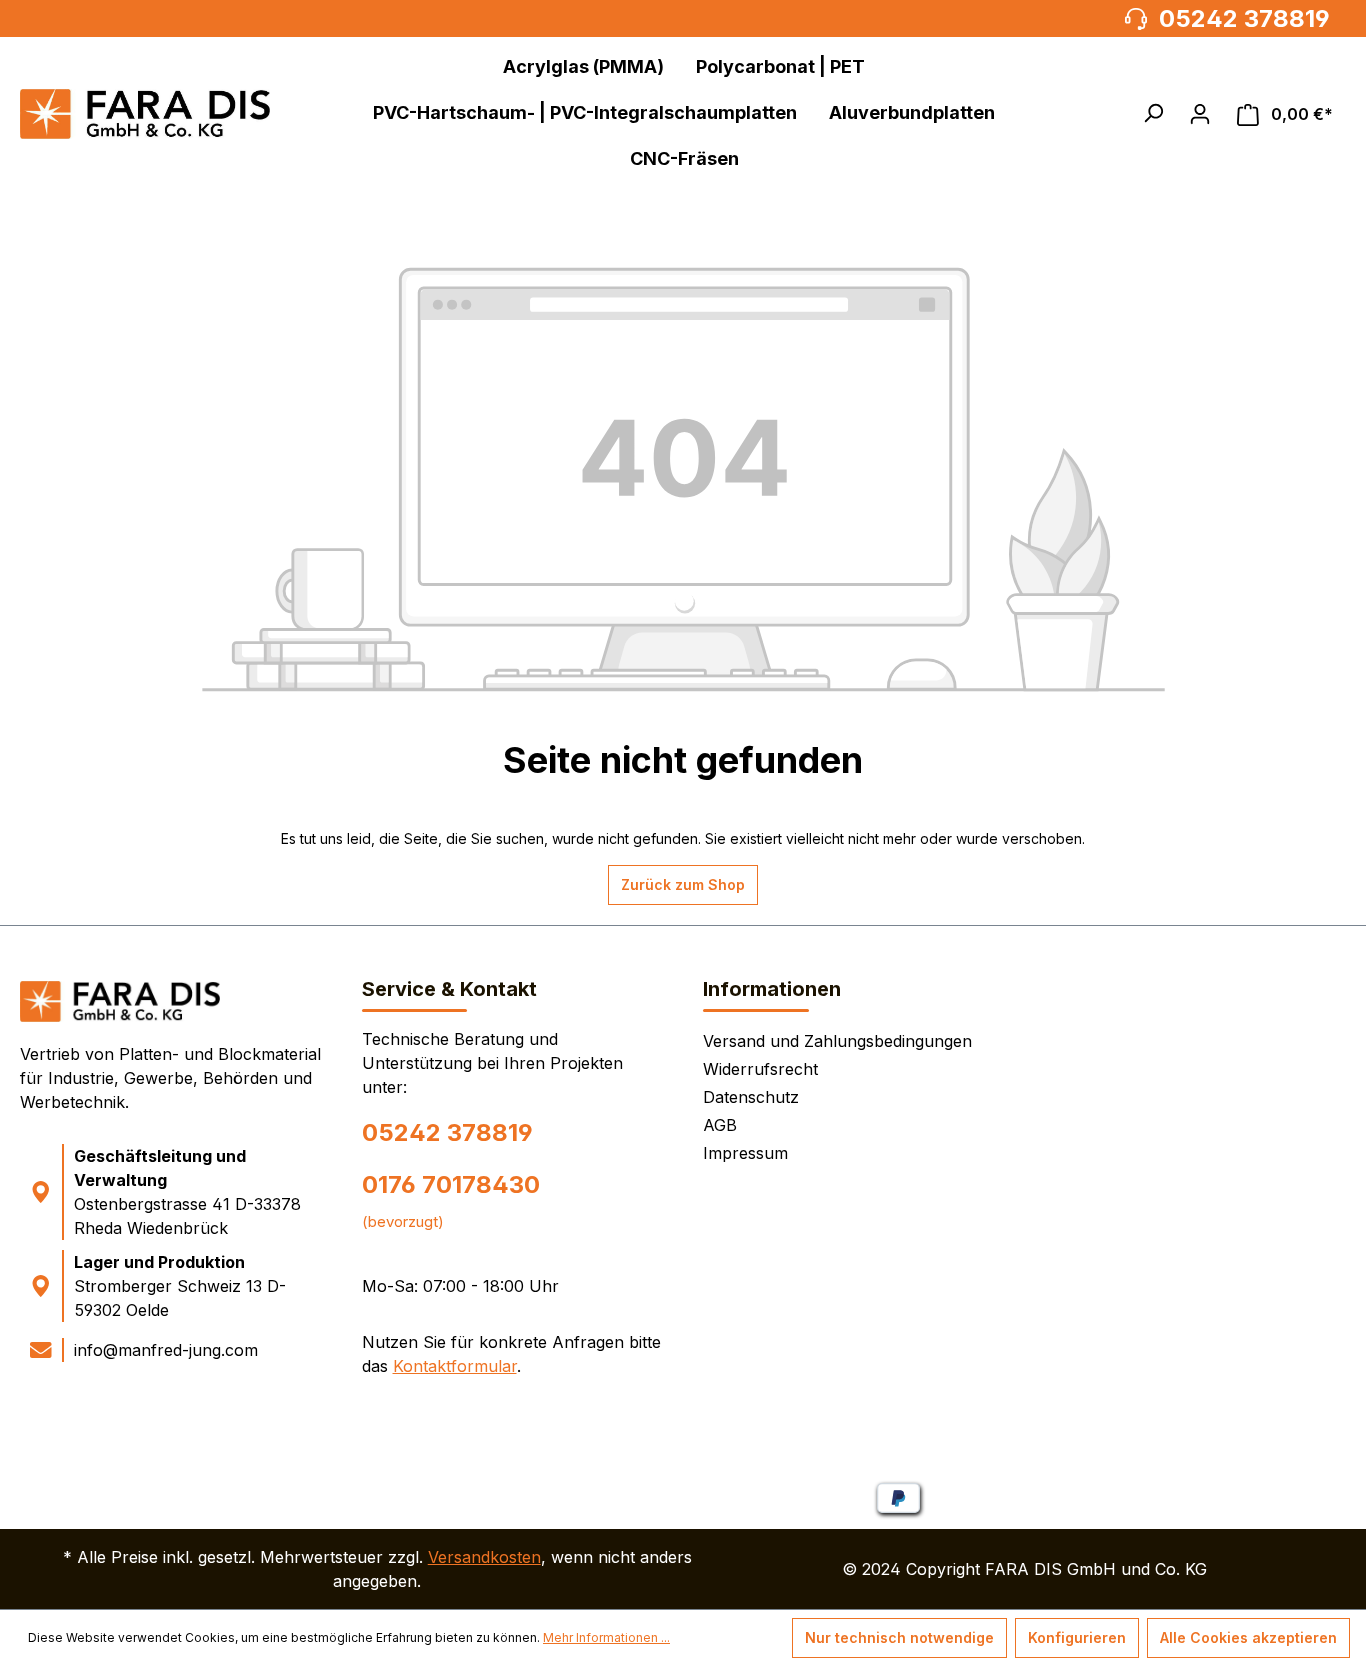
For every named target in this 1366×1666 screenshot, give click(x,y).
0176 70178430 (451, 1184)
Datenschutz (751, 1097)
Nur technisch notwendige (899, 1637)
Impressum (745, 1153)
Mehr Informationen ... (606, 1637)
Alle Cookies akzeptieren (1248, 1637)
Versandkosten (484, 1557)
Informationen (772, 989)
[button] (1153, 113)
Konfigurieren (1077, 1637)
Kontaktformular (455, 1366)
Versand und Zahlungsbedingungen (837, 1041)
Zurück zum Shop (683, 884)
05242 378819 (447, 1132)
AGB (720, 1125)
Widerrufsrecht (760, 1069)
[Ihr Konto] (1200, 114)
